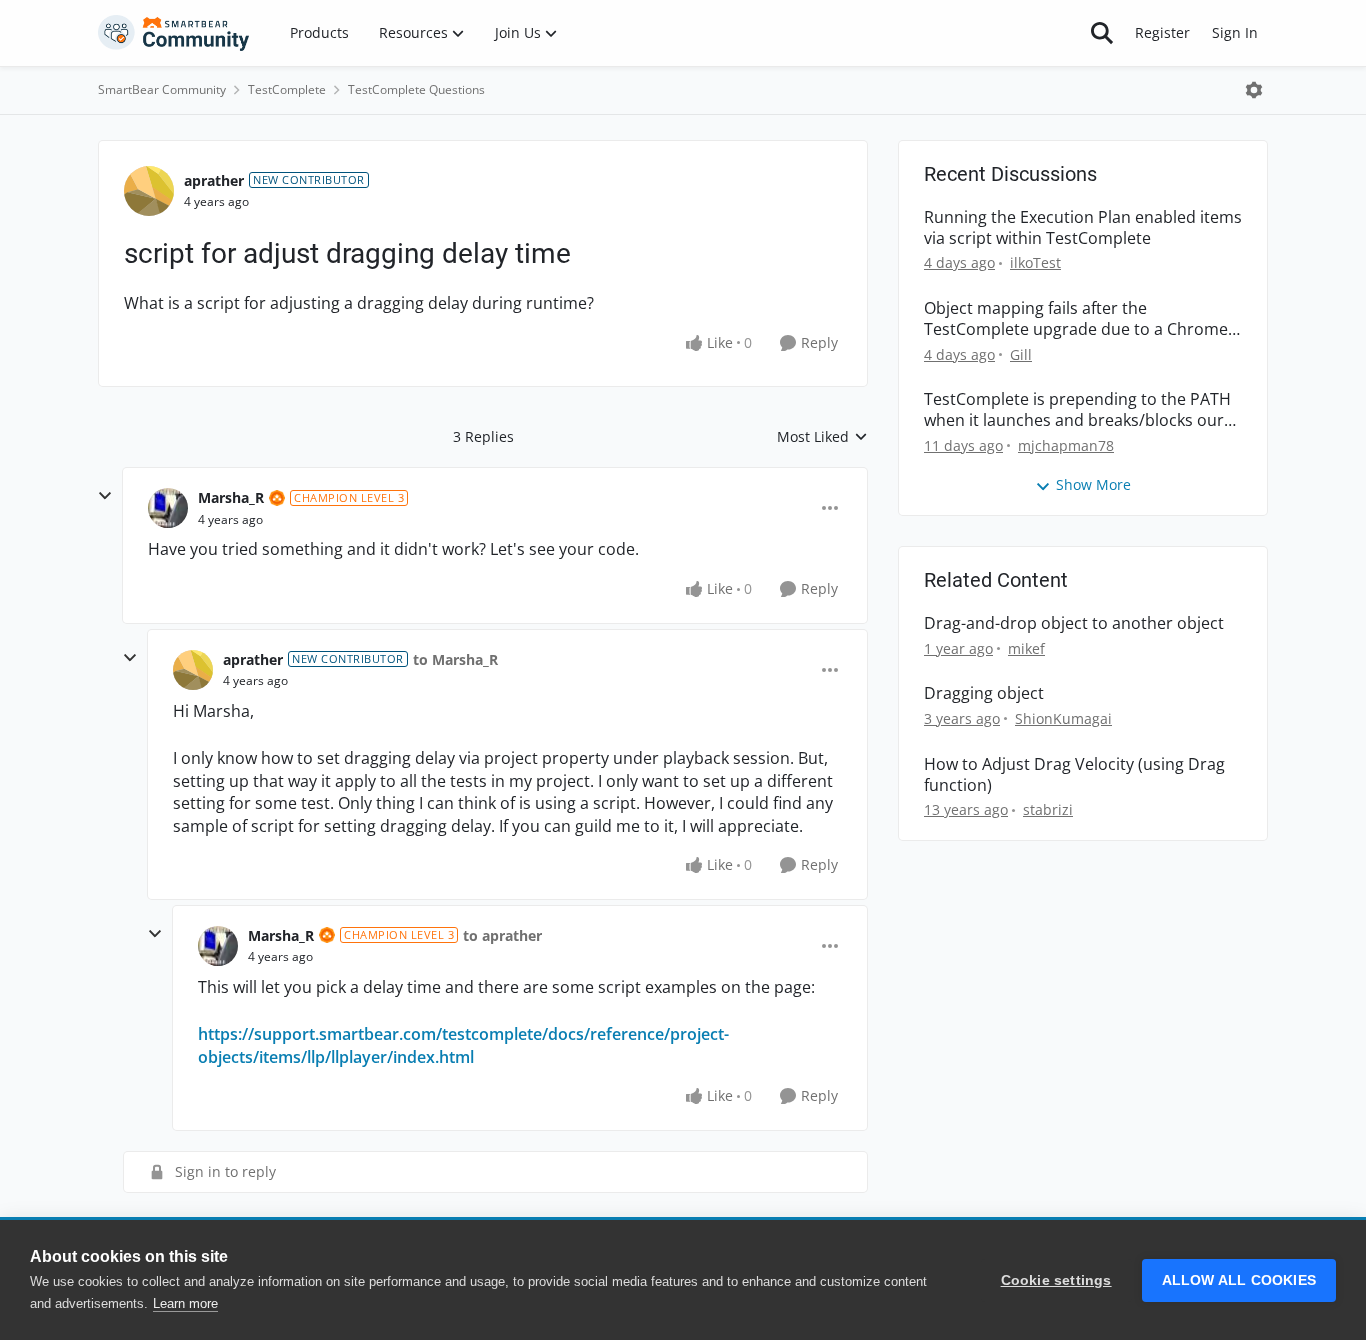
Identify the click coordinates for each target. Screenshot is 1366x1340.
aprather (214, 180)
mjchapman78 (1066, 445)
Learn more (185, 1303)
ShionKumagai (1063, 718)
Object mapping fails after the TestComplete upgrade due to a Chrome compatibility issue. (1076, 319)
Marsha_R (231, 497)
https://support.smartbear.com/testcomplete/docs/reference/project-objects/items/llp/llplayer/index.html (463, 1045)
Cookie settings (1056, 1280)
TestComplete (287, 89)
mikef (1026, 648)
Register (1162, 32)
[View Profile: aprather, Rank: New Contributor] (149, 191)
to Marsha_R (455, 659)
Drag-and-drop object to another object (1074, 623)
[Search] (1102, 33)
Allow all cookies (1239, 1280)
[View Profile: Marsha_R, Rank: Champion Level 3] (168, 508)
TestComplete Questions (416, 89)
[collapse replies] (105, 496)
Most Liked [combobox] (822, 437)
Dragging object (984, 693)
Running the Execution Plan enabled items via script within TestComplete (1083, 228)
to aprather (502, 935)
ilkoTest (1035, 262)
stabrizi (1048, 809)
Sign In (1235, 32)
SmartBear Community (162, 89)
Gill (1021, 354)
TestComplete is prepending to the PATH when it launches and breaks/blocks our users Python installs (1077, 410)
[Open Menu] (1254, 90)
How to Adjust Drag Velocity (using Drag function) (1074, 775)
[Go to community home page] (174, 33)
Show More (1093, 484)
